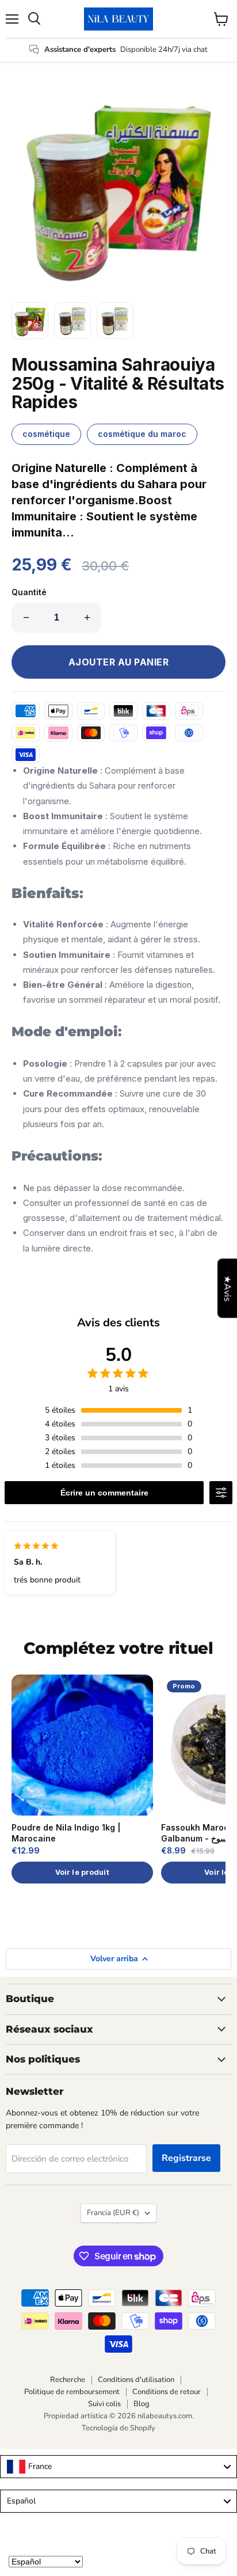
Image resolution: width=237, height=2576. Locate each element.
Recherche (68, 2380)
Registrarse (186, 2158)
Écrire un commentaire (104, 1493)
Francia (113, 2213)
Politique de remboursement (72, 2392)
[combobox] (118, 2467)
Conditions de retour (167, 2392)
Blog (142, 2404)
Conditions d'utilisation (136, 2380)
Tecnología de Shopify (118, 2428)
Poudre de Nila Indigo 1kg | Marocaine (66, 1833)
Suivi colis (104, 2404)
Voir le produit (82, 1872)
